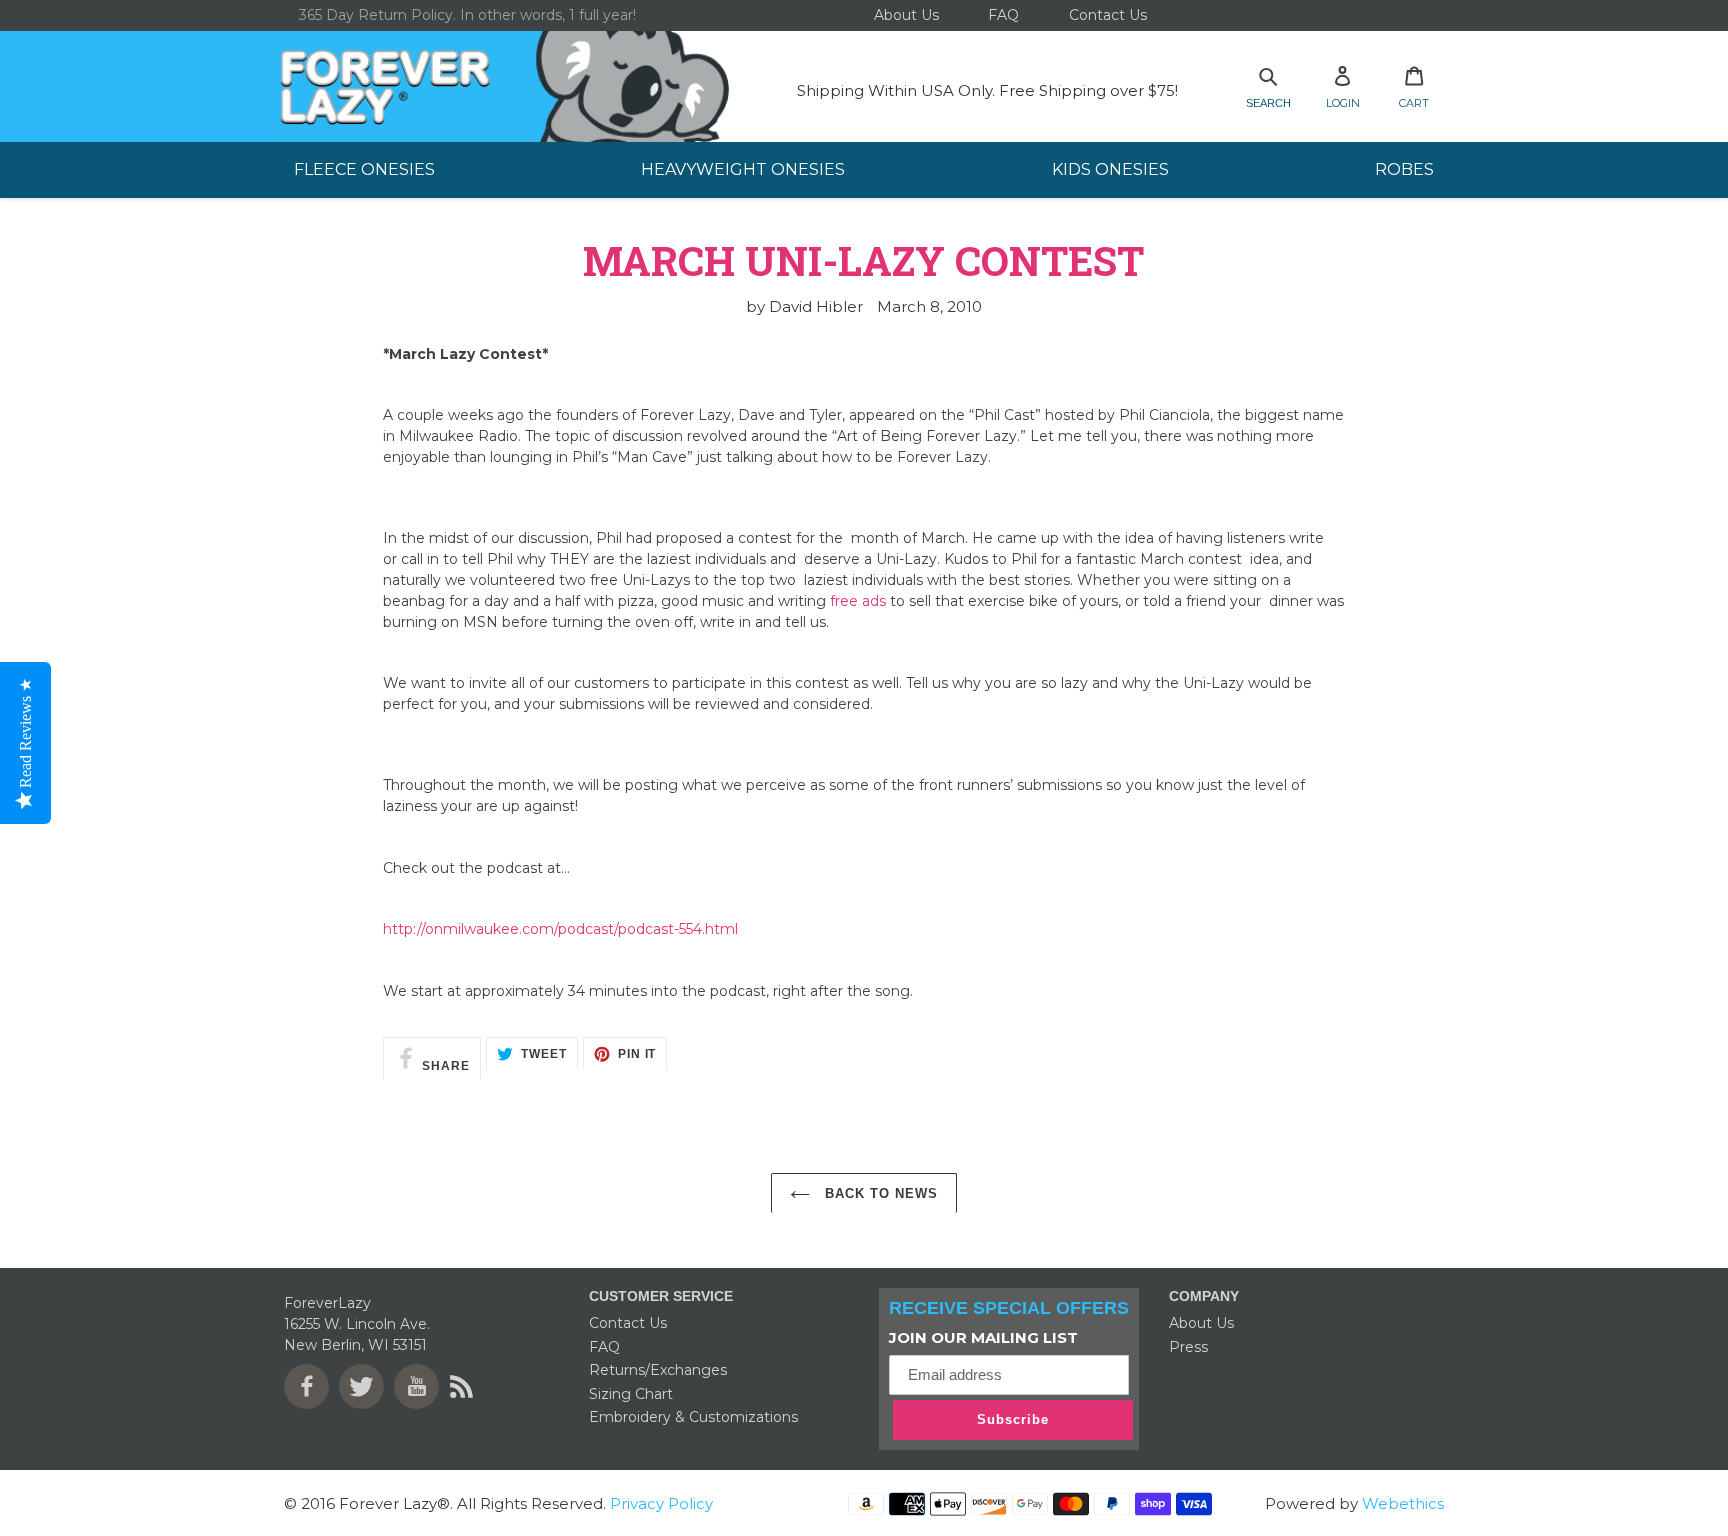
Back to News (879, 1193)
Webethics (1403, 1503)
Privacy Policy (659, 1503)
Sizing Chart (631, 1394)
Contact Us (628, 1323)
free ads (858, 601)
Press (1188, 1347)
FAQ (604, 1347)
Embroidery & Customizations (693, 1417)
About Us (1201, 1323)
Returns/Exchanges (658, 1370)
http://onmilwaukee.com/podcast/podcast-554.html (560, 929)
